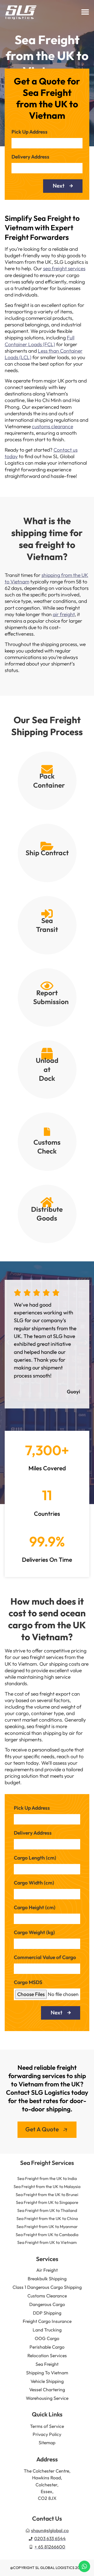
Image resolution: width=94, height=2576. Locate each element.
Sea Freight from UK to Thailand (47, 2210)
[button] (8, 1342)
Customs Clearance (47, 2296)
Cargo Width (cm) (34, 1883)
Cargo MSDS (28, 1983)
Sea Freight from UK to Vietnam (47, 2242)
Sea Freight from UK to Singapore (47, 2202)
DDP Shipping (47, 2313)
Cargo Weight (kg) (34, 1933)
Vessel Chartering (47, 2390)
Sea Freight (47, 2364)
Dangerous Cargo (47, 2304)
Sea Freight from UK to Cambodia (47, 2235)
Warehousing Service (47, 2398)
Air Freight (47, 2270)
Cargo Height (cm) (35, 1908)
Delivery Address (30, 157)
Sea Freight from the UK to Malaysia (47, 2186)
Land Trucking (47, 2330)
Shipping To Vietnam (47, 2373)
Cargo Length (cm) (35, 1858)
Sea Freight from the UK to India (47, 2178)
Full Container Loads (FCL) (40, 341)
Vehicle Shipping (47, 2381)
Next (59, 186)
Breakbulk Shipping (47, 2279)
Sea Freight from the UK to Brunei (47, 2195)
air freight (64, 614)
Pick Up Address (30, 132)
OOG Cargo (47, 2338)
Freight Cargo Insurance (47, 2321)
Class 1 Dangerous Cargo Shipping (47, 2287)
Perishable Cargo (47, 2347)
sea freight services (64, 268)
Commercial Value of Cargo (45, 1958)
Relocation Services (47, 2356)
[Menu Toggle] (85, 12)
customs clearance (52, 426)
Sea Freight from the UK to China (47, 2218)
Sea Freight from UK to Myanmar (47, 2226)
